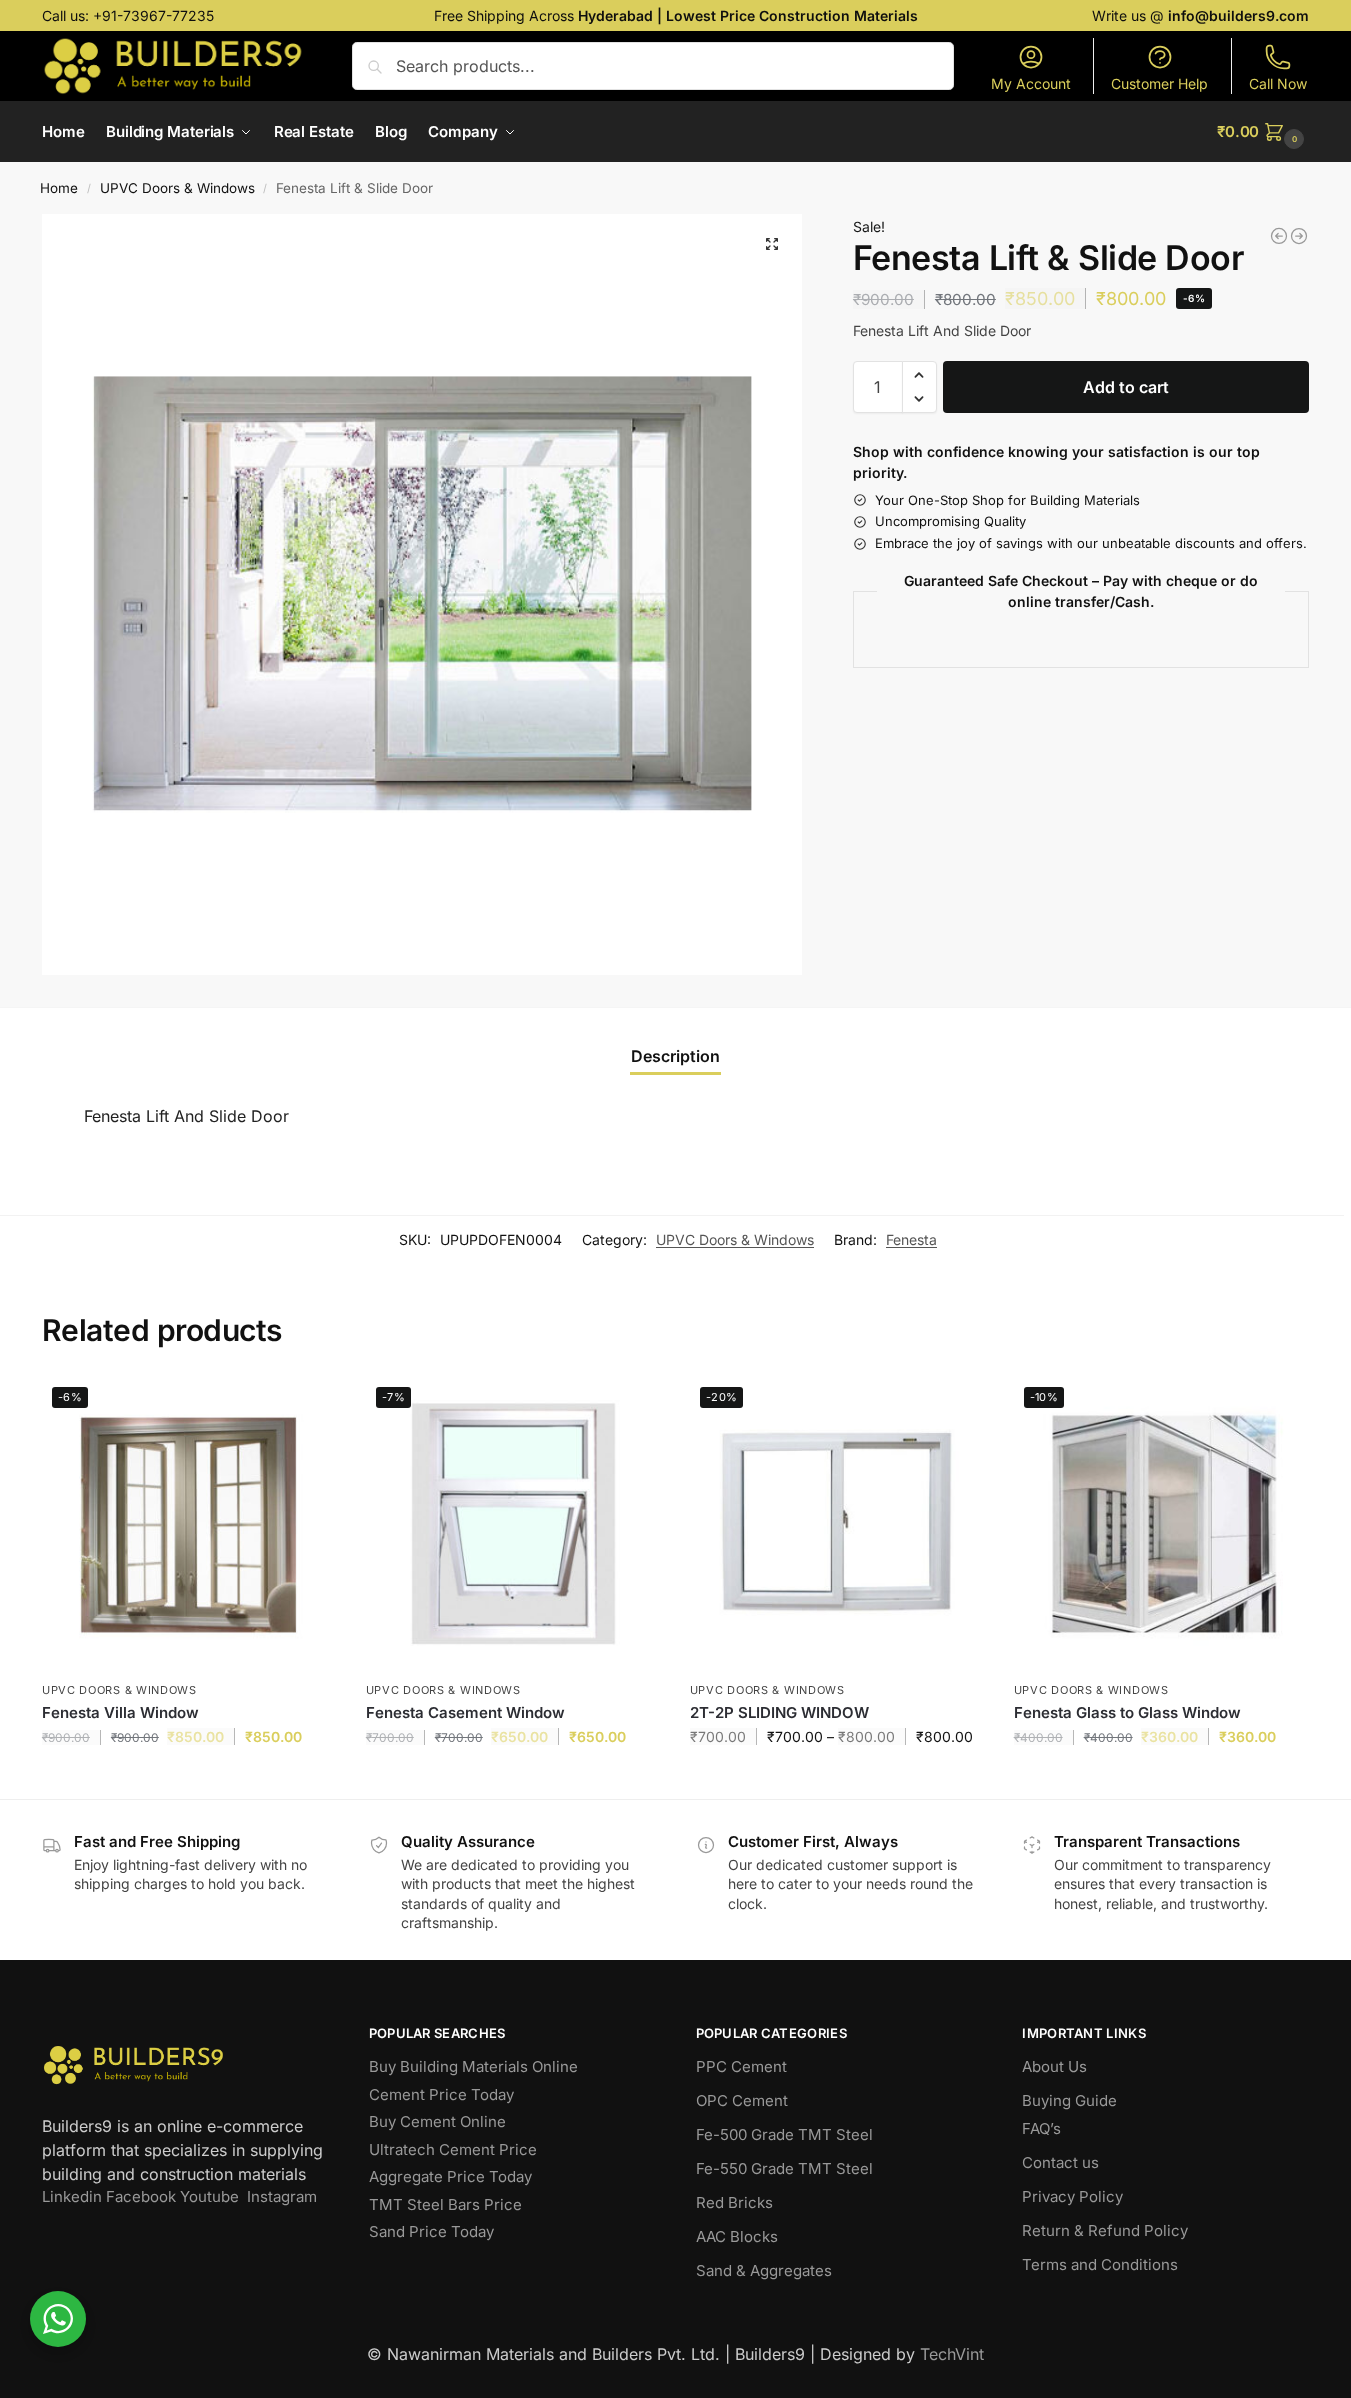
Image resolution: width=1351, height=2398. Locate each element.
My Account (1031, 83)
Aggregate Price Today (450, 2176)
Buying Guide (1069, 2100)
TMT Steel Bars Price (445, 2204)
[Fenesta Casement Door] (1279, 236)
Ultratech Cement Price (453, 2149)
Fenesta (911, 1239)
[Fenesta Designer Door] (1299, 236)
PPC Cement (741, 2066)
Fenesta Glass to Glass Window (1127, 1712)
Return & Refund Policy (1105, 2230)
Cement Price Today (441, 2094)
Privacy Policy (1072, 2196)
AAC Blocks (737, 2236)
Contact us (1060, 2162)
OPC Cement (742, 2100)
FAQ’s (1041, 2128)
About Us (1054, 2066)
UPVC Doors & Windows (177, 188)
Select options (836, 1778)
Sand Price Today (431, 2231)
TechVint (952, 2354)
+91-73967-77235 (153, 15)
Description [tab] (675, 1056)
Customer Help (1159, 83)
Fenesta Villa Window (120, 1712)
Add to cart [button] (188, 1778)
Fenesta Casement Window (465, 1712)
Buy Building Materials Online (473, 2066)
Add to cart (1126, 387)
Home (59, 188)
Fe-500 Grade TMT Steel (784, 2134)
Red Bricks (734, 2202)
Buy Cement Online (437, 2121)
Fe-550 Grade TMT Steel (784, 2168)
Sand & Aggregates (764, 2270)
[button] (1263, 132)
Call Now (1278, 83)
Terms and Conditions (1100, 2264)
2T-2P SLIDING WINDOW (779, 1712)
